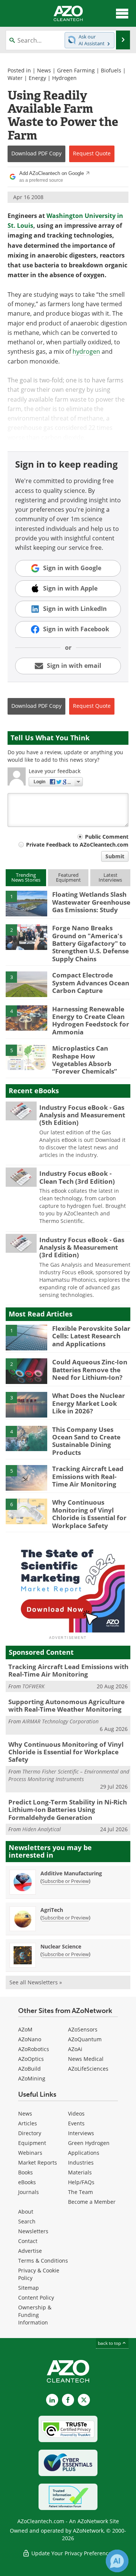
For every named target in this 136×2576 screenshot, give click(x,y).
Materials (80, 2172)
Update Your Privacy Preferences (72, 2553)
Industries (81, 2163)
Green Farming (76, 70)
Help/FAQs (81, 2182)
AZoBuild (29, 2069)
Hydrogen (64, 78)
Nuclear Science (61, 1946)
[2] (26, 937)
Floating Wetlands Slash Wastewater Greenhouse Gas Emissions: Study (91, 902)
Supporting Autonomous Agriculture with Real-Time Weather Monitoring (66, 1705)
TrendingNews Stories (26, 877)
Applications (84, 2153)
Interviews (81, 2133)
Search (27, 2221)
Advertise (30, 2251)
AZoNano (30, 2039)
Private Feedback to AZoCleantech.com (77, 845)
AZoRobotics (34, 2049)
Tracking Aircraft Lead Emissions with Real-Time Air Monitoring (88, 1476)
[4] (26, 1017)
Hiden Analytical (42, 1829)
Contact (28, 2241)
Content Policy (36, 2298)
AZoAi (75, 2049)
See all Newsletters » (36, 1982)
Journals (29, 2192)
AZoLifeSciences (88, 2069)
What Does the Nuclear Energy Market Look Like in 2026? (89, 1403)
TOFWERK (33, 1686)
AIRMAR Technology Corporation (60, 1721)
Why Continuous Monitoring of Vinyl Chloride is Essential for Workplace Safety (89, 1514)
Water (15, 78)
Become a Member (92, 2202)
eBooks (27, 2182)
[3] (26, 984)
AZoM (25, 2029)
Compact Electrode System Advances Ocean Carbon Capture (91, 983)
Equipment (32, 2143)
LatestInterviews (110, 877)
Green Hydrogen (89, 2143)
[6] (26, 1511)
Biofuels (111, 70)
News (44, 70)
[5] (26, 1057)
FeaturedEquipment (68, 877)
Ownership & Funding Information (35, 2315)
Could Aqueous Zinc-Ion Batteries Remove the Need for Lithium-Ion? (90, 1370)
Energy (37, 78)
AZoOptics (31, 2059)
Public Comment (107, 837)
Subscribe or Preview (65, 1881)
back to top (110, 2343)
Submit (115, 856)
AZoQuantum (85, 2039)
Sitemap (29, 2288)
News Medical (86, 2059)
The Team (80, 2192)
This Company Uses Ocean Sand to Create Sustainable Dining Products (86, 1441)
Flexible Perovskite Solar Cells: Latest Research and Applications (91, 1336)
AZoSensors (83, 2029)
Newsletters (33, 2231)
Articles (28, 2123)
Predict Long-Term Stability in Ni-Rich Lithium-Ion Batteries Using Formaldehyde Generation (68, 1810)
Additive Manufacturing (71, 1873)
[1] (26, 903)
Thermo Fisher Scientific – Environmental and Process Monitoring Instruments (69, 1775)
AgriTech (52, 1910)
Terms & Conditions (43, 2261)
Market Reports (38, 2163)
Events (76, 2123)
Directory (30, 2133)
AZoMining (32, 2078)
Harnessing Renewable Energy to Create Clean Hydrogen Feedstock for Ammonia (91, 1020)
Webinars (30, 2153)
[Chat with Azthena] (117, 2561)
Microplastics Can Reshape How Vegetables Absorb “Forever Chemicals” (85, 1060)
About (26, 2212)
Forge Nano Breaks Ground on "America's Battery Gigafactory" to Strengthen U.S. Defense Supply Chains (90, 943)
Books (25, 2172)
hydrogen (86, 351)
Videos (76, 2113)
